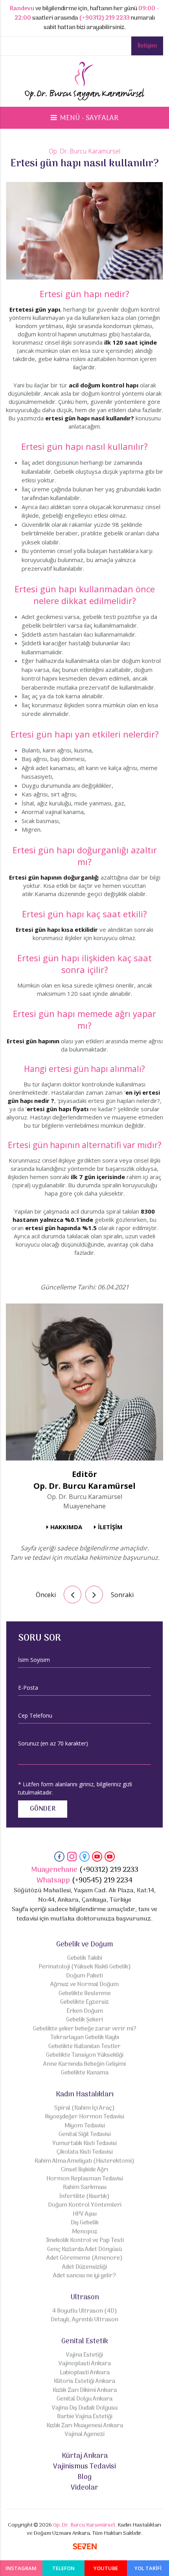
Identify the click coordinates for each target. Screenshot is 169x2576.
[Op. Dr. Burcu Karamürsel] (85, 83)
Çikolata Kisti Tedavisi (85, 2152)
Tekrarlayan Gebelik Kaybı (85, 2038)
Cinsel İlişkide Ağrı (84, 2170)
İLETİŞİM (110, 1527)
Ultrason (85, 2298)
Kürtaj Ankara (85, 2456)
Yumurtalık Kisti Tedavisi (84, 2144)
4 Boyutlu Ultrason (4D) (85, 2311)
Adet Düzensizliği (84, 2267)
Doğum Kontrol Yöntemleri (85, 2205)
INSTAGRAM (21, 2568)
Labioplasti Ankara (85, 2373)
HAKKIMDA (66, 1527)
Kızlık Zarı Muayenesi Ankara (85, 2426)
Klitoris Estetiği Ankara (84, 2382)
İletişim (147, 46)
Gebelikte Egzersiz (84, 2002)
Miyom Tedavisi (85, 2126)
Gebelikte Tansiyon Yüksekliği (85, 2055)
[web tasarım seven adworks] (85, 2548)
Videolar (84, 2488)
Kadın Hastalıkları (85, 2095)
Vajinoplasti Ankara (85, 2364)
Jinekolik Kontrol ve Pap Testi (85, 2241)
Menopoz (85, 2232)
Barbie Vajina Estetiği (85, 2417)
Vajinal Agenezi (85, 2435)
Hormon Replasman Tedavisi (85, 2179)
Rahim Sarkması (85, 2188)
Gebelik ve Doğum (85, 1945)
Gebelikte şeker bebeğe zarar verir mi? (85, 2029)
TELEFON (63, 2568)
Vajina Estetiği (84, 2355)
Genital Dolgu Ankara (84, 2399)
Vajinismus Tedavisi (84, 2467)
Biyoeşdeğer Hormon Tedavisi (84, 2117)
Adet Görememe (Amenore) (84, 2258)
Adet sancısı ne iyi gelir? (84, 2276)
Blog (84, 2477)
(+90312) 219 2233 (104, 18)
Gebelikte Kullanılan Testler (84, 2047)
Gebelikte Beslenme (85, 1994)
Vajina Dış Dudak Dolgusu (85, 2408)
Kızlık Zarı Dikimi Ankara (85, 2391)
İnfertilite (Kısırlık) (84, 2197)
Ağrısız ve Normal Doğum (84, 1985)
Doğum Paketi (84, 1976)
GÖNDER (43, 1809)
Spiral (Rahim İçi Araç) (84, 2108)
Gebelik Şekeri (84, 2020)
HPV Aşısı (85, 2214)
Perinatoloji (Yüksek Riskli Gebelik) (85, 1967)
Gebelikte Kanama (85, 2073)
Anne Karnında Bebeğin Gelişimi (84, 2064)
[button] (84, 118)
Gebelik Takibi (85, 1958)
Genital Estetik (85, 2341)
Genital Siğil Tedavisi (85, 2135)
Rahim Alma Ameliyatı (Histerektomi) (84, 2161)
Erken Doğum (85, 2011)
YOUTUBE (106, 2568)
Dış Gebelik (85, 2223)
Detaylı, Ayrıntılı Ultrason (84, 2320)
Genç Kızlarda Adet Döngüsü (84, 2250)
